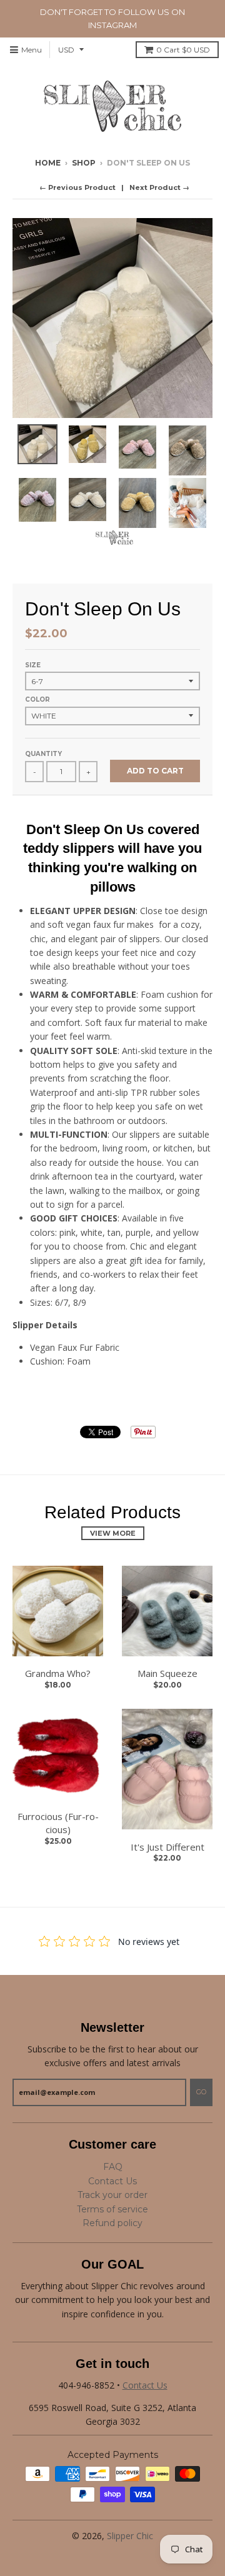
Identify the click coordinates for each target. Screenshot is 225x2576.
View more (113, 1533)
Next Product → (159, 187)
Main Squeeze (167, 1673)
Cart (183, 50)
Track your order (112, 2195)
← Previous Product (77, 187)
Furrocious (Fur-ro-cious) (58, 1823)
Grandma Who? (58, 1673)
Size (33, 665)
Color (37, 699)
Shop (84, 163)
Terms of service (112, 2209)
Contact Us (112, 2181)
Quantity (43, 754)
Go (201, 2092)
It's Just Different (167, 1847)
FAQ (113, 2167)
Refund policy (112, 2223)
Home (48, 163)
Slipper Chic (130, 2536)
